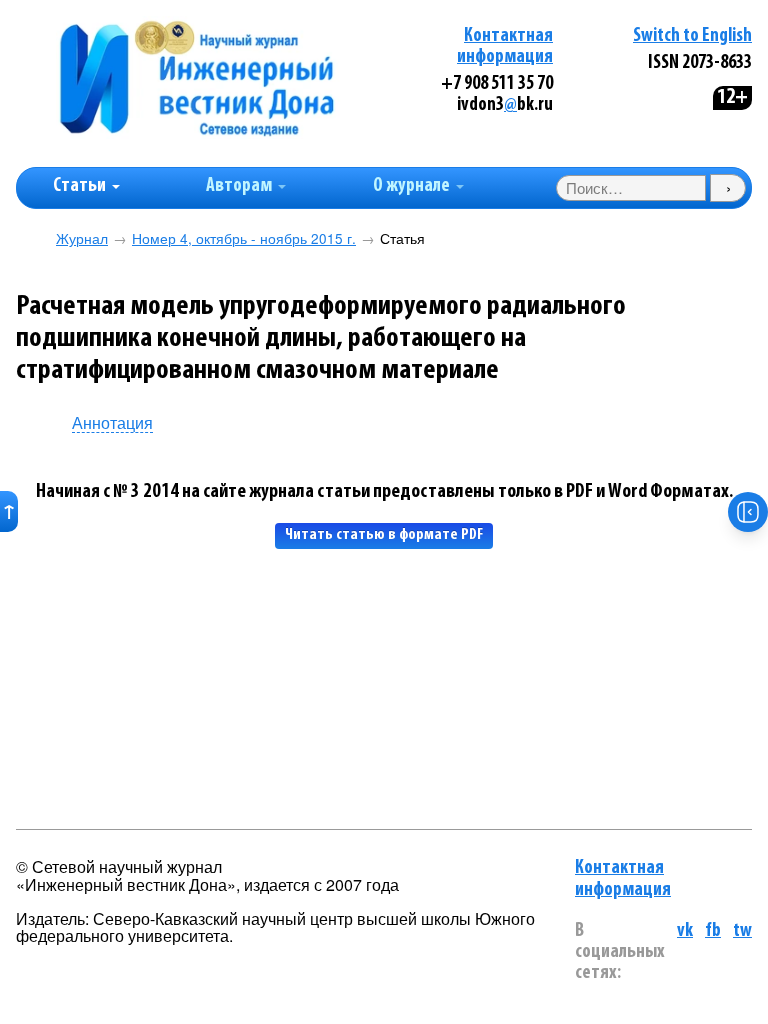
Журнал (82, 238)
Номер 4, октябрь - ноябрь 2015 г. (244, 238)
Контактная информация (623, 879)
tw (742, 931)
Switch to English (692, 36)
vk (685, 931)
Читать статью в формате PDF (384, 535)
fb (713, 931)
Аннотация (112, 423)
